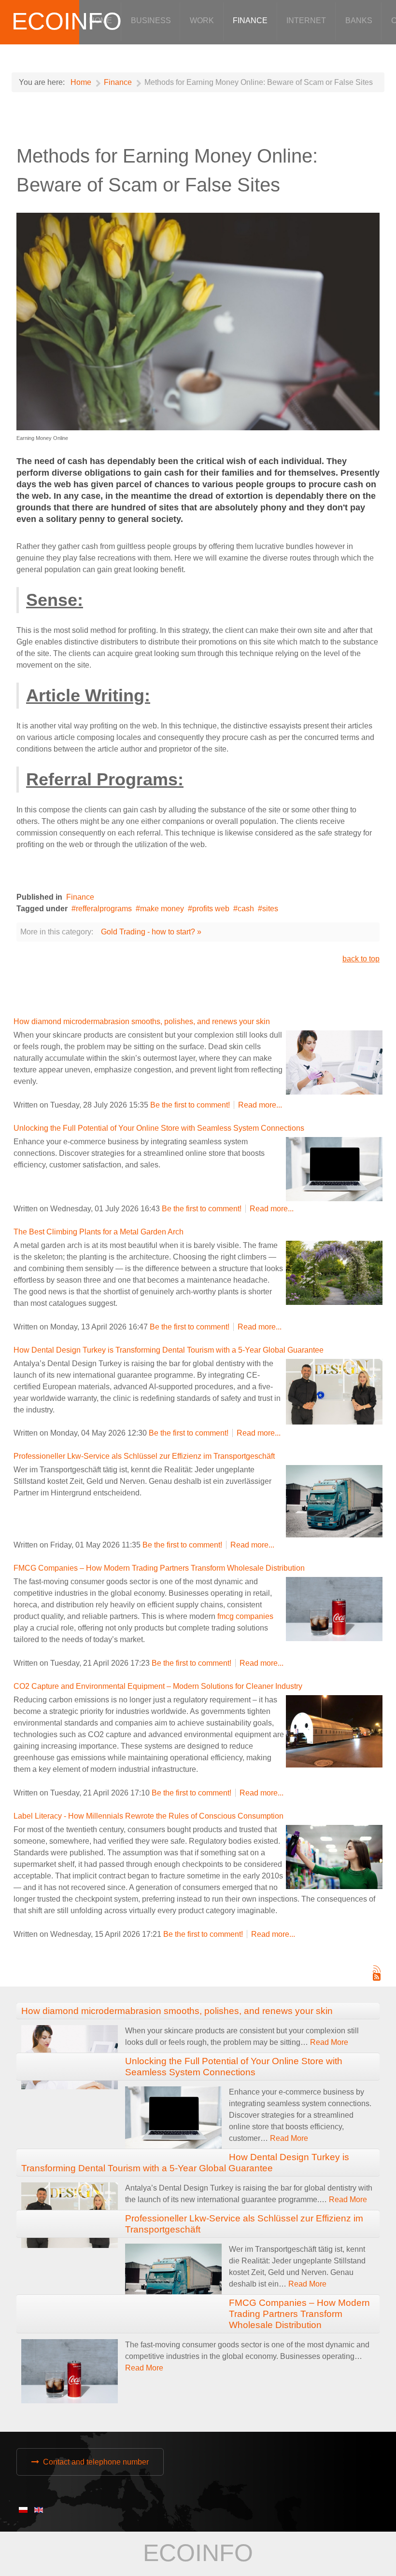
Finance (80, 897)
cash (246, 909)
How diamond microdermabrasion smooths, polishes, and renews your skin (142, 1021)
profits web (211, 909)
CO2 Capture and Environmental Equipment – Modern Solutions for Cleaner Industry (158, 1686)
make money (162, 909)
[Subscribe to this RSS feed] (377, 1969)
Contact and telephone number (96, 2462)
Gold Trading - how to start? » (151, 932)
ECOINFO (67, 21)
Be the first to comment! (191, 1105)
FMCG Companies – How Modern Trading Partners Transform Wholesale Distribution (159, 1568)
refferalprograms (104, 909)
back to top (361, 959)
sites (270, 909)
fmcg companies (245, 1616)
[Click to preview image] (198, 321)
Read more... (260, 1105)
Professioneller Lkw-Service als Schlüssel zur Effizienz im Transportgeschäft (144, 1456)
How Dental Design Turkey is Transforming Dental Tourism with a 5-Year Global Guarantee (169, 1350)
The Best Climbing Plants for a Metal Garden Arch (99, 1232)
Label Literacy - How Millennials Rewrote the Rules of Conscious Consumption (148, 1816)
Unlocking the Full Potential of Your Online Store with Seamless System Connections (159, 1128)
